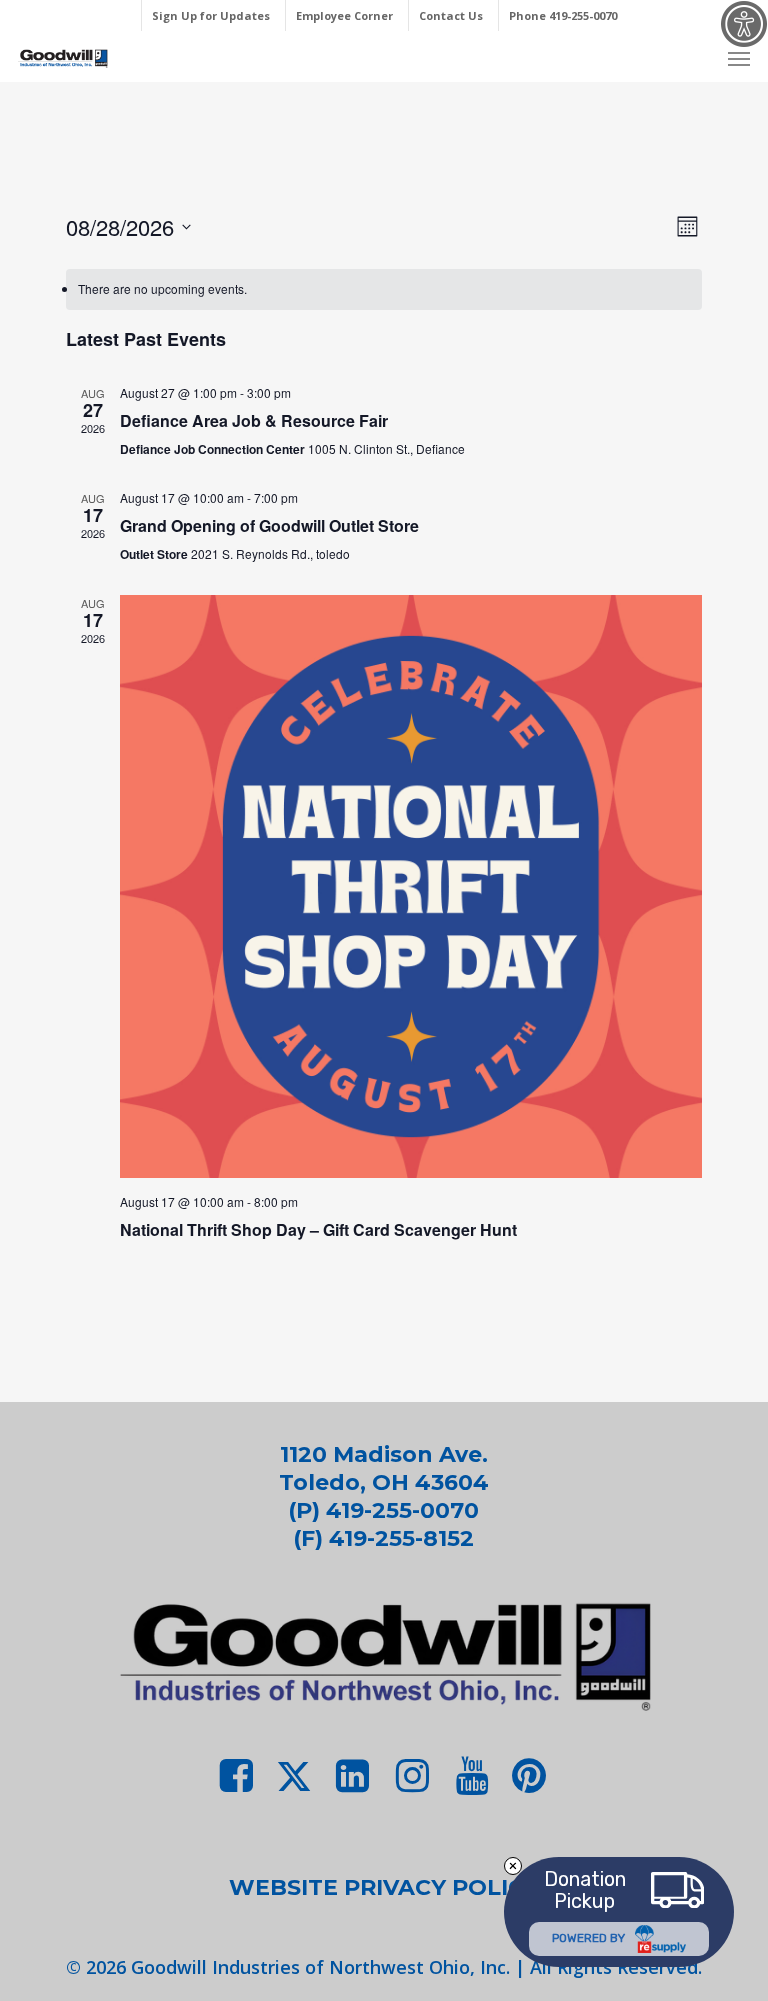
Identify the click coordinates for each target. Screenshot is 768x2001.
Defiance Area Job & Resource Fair (254, 420)
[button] (739, 58)
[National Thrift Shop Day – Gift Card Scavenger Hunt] (411, 886)
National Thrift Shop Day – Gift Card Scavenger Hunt (318, 1229)
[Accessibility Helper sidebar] (744, 24)
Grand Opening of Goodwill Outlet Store (269, 525)
